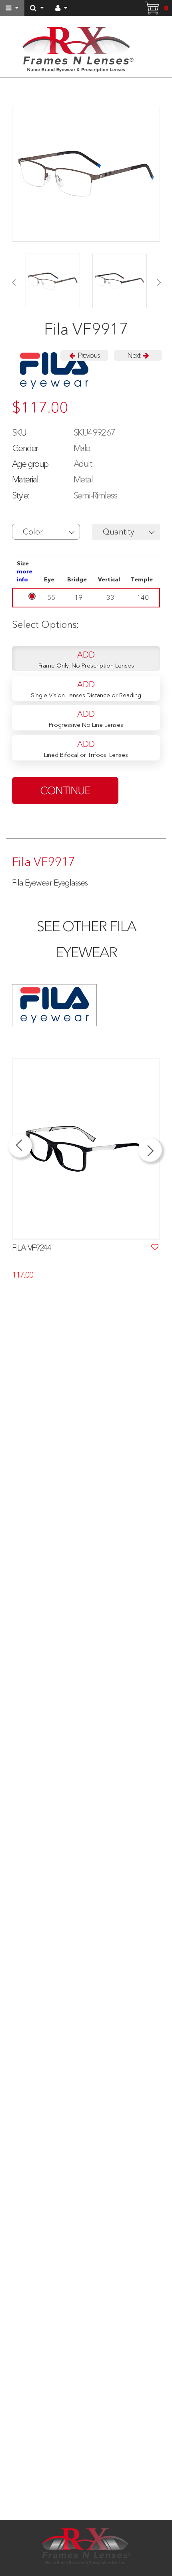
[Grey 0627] (53, 281)
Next (134, 355)
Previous (88, 355)
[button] (46, 532)
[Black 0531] (120, 281)
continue (65, 791)
